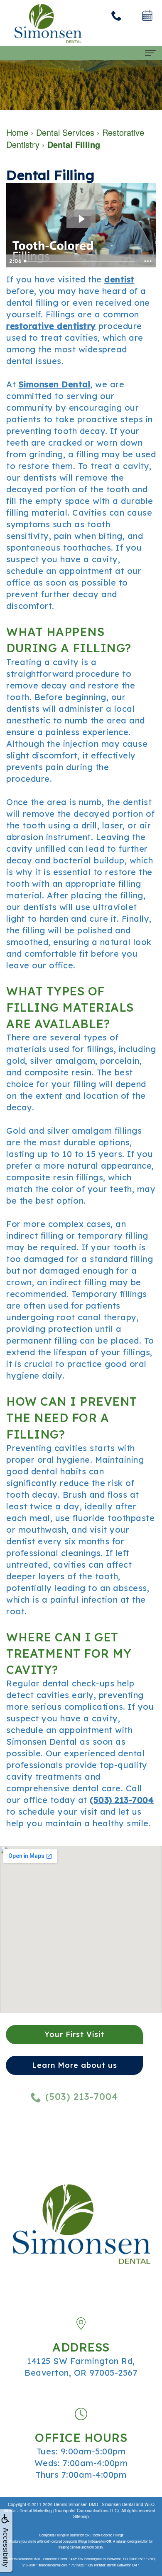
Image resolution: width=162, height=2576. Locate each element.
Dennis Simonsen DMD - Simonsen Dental (94, 2504)
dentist (119, 279)
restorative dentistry (51, 326)
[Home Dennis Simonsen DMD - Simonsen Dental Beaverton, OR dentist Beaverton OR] (48, 23)
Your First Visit (74, 2034)
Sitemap (81, 2516)
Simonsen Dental (55, 384)
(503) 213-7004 (122, 1800)
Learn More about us (75, 2065)
